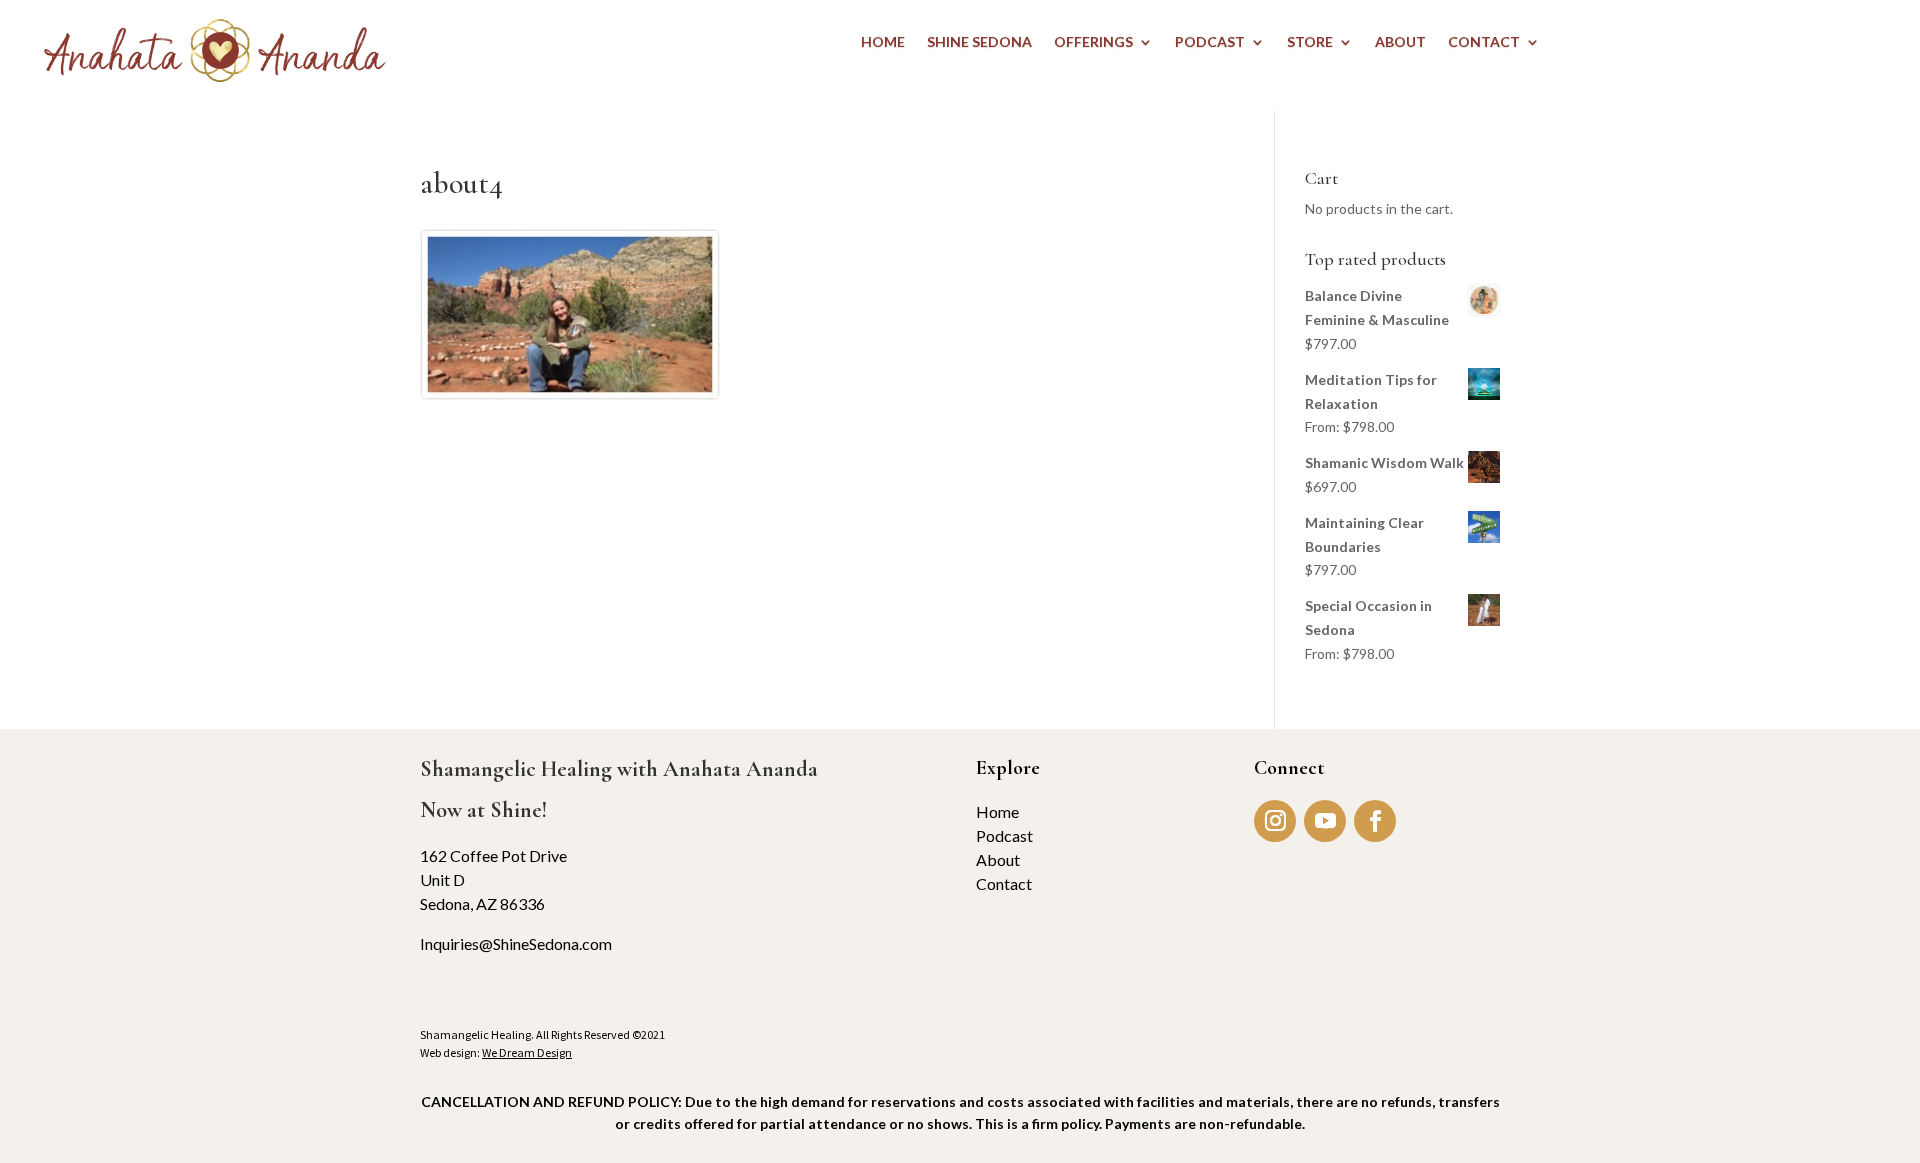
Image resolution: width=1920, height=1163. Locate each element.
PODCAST (1210, 42)
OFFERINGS (1093, 42)
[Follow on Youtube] (1325, 821)
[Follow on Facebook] (1375, 821)
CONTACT (1484, 42)
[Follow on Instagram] (1275, 821)
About (998, 859)
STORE (1310, 42)
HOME (883, 42)
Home (997, 811)
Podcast (1004, 835)
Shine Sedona (979, 42)
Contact (1004, 883)
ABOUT (1400, 42)
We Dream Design (527, 1052)
